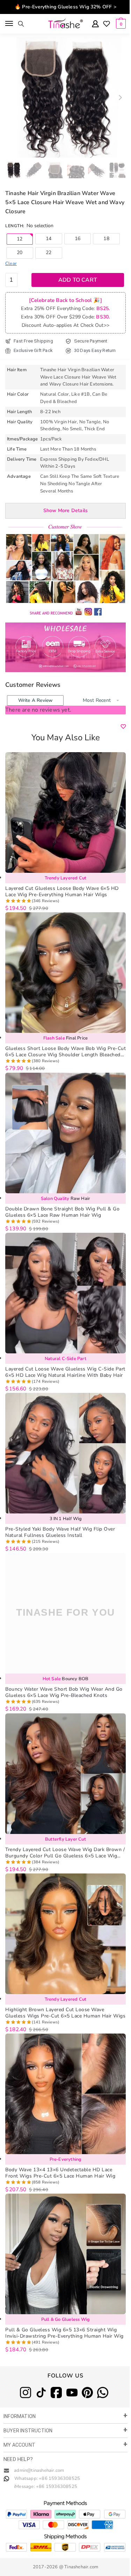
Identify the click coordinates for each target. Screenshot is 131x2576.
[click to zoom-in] (65, 97)
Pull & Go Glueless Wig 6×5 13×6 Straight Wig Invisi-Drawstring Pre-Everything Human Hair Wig (64, 2333)
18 (106, 239)
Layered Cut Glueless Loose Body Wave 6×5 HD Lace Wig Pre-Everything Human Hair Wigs (62, 892)
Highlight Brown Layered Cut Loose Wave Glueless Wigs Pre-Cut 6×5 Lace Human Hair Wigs (65, 2013)
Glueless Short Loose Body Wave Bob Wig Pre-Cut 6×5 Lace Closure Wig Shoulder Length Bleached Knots (65, 1052)
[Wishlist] (107, 24)
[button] (120, 98)
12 (20, 239)
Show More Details (65, 510)
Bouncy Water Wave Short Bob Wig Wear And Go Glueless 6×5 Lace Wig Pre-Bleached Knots (64, 1692)
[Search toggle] (21, 24)
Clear (11, 264)
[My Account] (95, 24)
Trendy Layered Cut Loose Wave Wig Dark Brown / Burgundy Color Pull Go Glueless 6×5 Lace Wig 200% (65, 1853)
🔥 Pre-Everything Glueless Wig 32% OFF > (65, 7)
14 (49, 239)
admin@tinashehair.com (38, 2470)
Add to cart (78, 280)
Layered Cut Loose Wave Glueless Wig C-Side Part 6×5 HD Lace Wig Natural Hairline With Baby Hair (65, 1372)
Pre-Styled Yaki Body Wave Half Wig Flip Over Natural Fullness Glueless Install (60, 1532)
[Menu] (10, 24)
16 (78, 239)
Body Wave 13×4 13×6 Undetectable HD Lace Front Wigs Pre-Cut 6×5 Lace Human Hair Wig (60, 2173)
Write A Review (35, 700)
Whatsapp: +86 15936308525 (47, 2478)
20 (20, 253)
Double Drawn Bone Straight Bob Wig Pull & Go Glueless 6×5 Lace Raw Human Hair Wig (62, 1212)
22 (49, 253)
